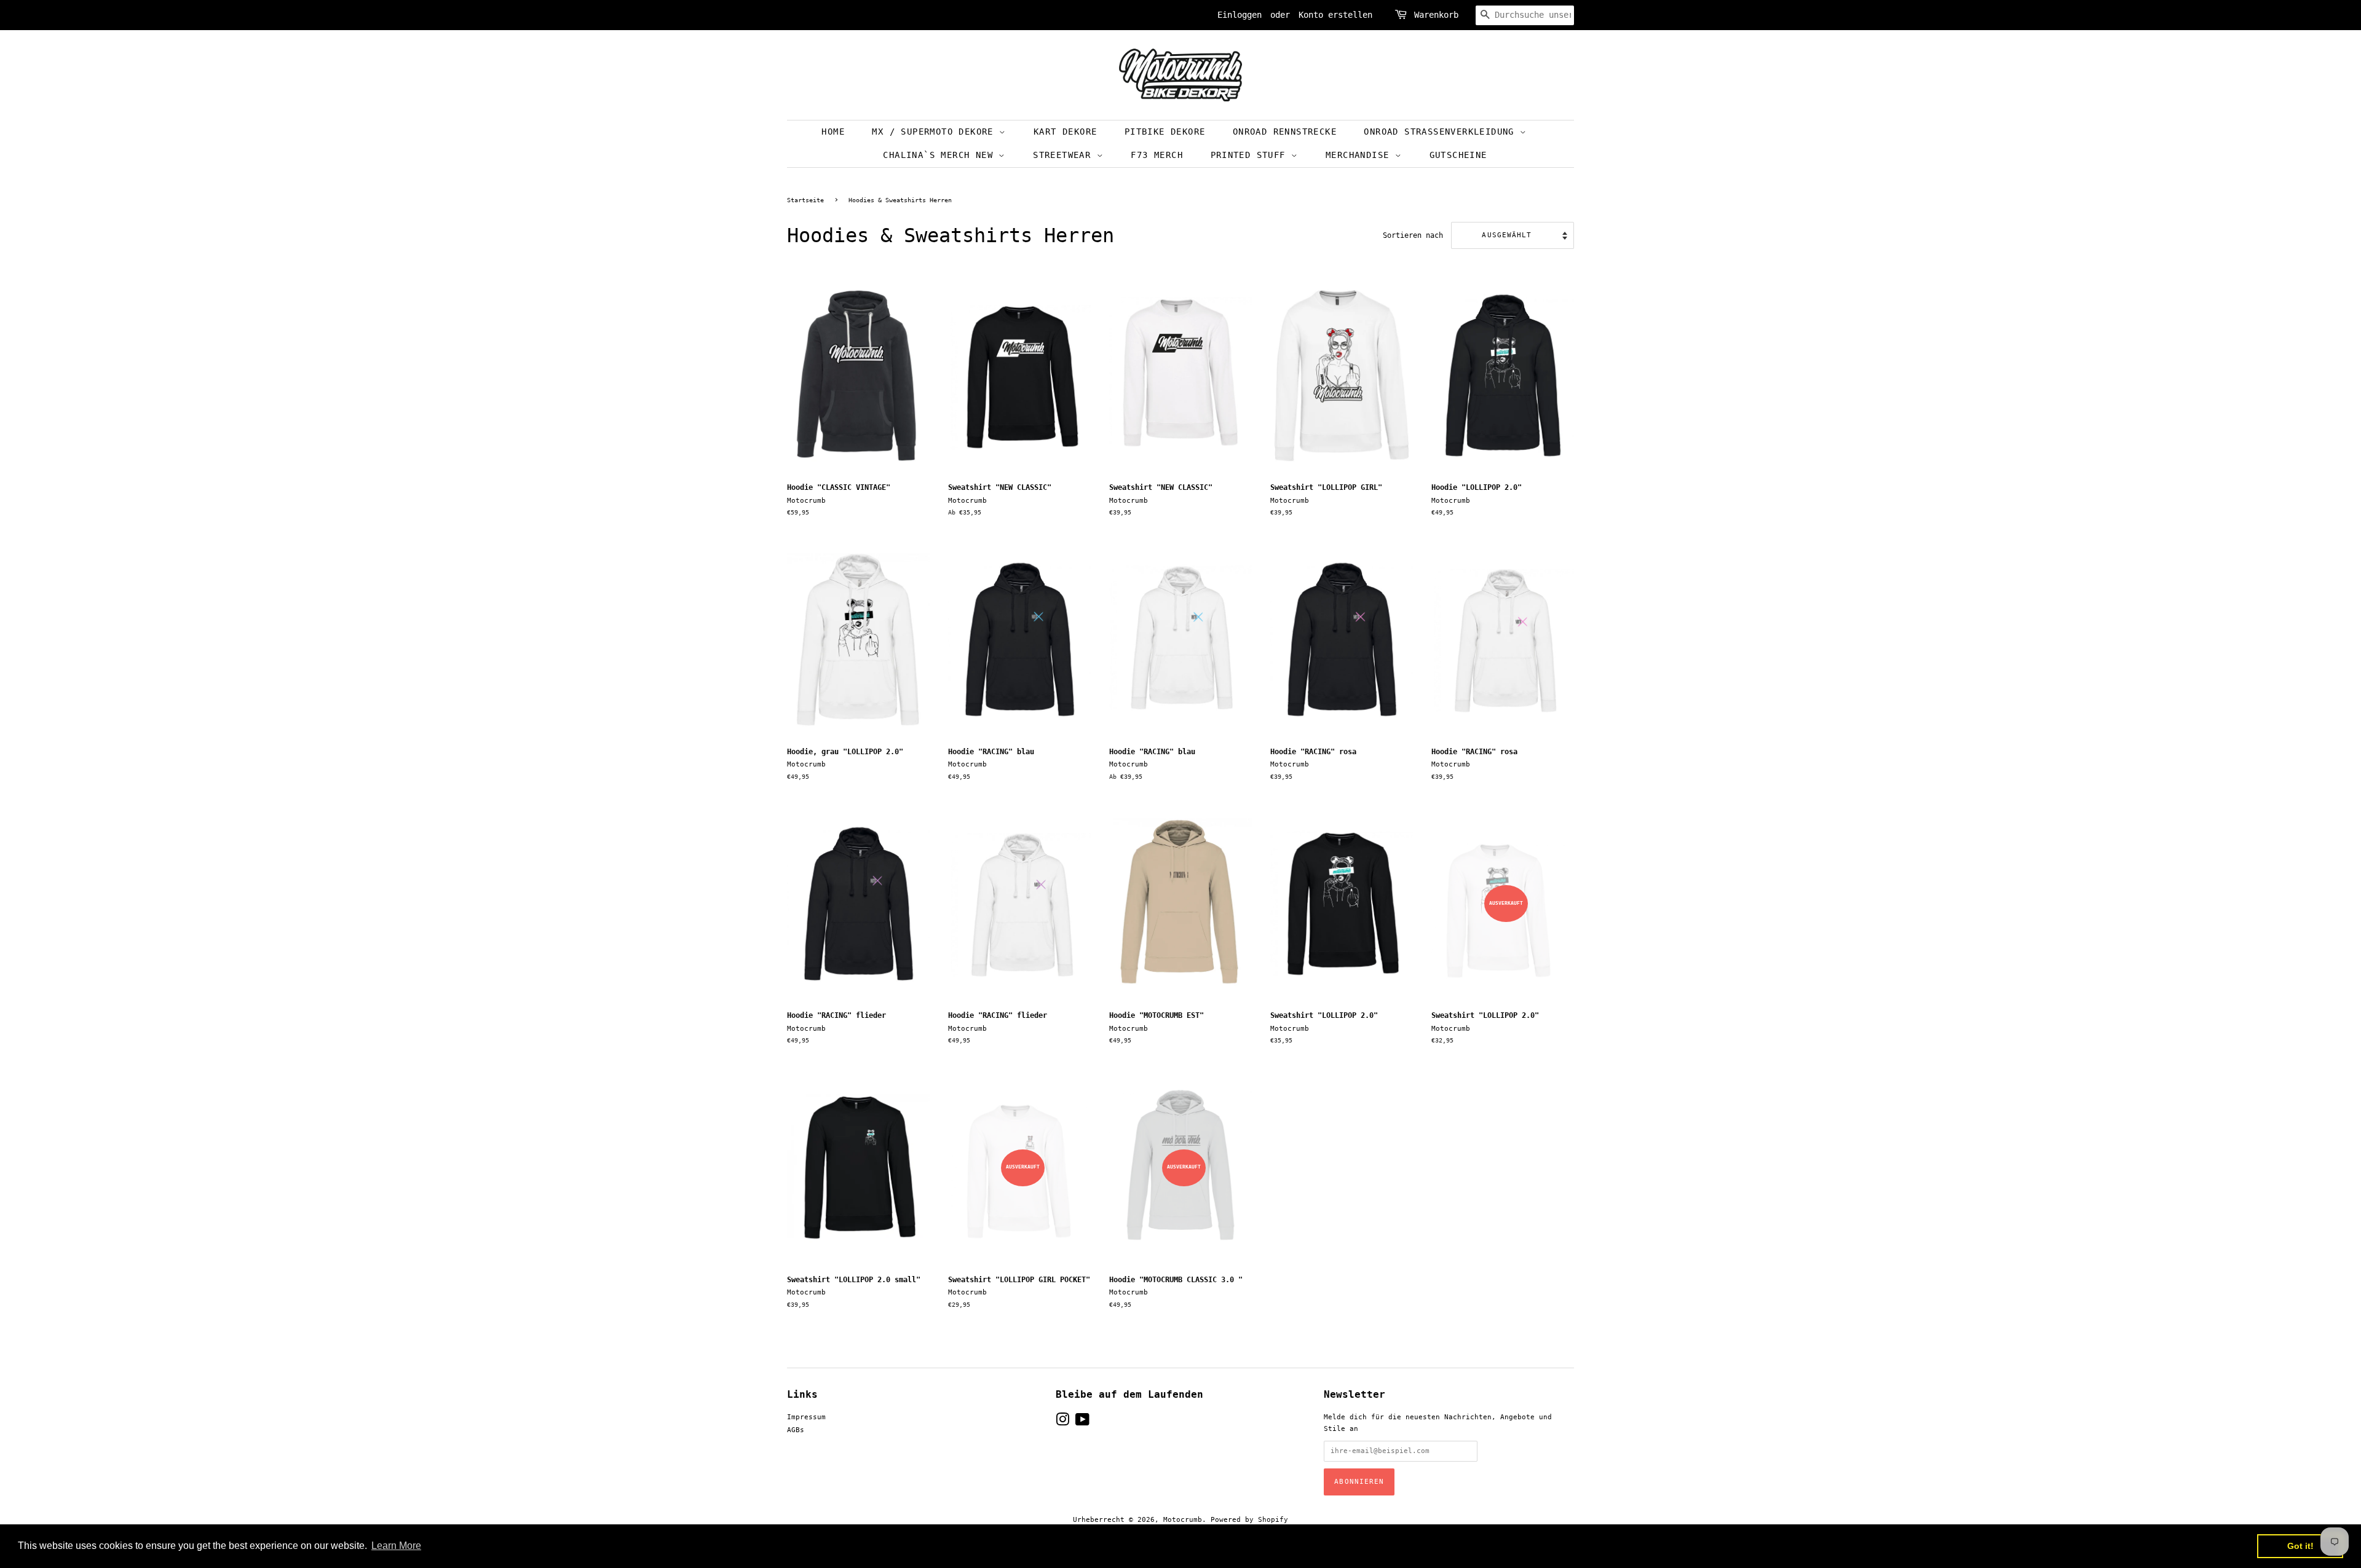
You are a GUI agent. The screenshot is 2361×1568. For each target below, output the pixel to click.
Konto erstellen (1335, 15)
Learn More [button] (396, 1546)
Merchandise (1360, 155)
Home (833, 132)
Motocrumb (1183, 1520)
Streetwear (1065, 155)
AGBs (796, 1430)
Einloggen (1240, 15)
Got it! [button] (2300, 1546)
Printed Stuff (1251, 155)
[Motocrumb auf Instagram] (1062, 1423)
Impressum (806, 1417)
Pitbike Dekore (1165, 132)
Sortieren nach (1413, 235)
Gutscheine (1458, 155)
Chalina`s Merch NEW (941, 155)
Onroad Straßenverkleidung (1442, 132)
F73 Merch (1157, 155)
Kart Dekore (1065, 132)
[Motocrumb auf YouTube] (1082, 1423)
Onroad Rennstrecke (1285, 132)
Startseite (805, 200)
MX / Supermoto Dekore (935, 132)
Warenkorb (1436, 15)
